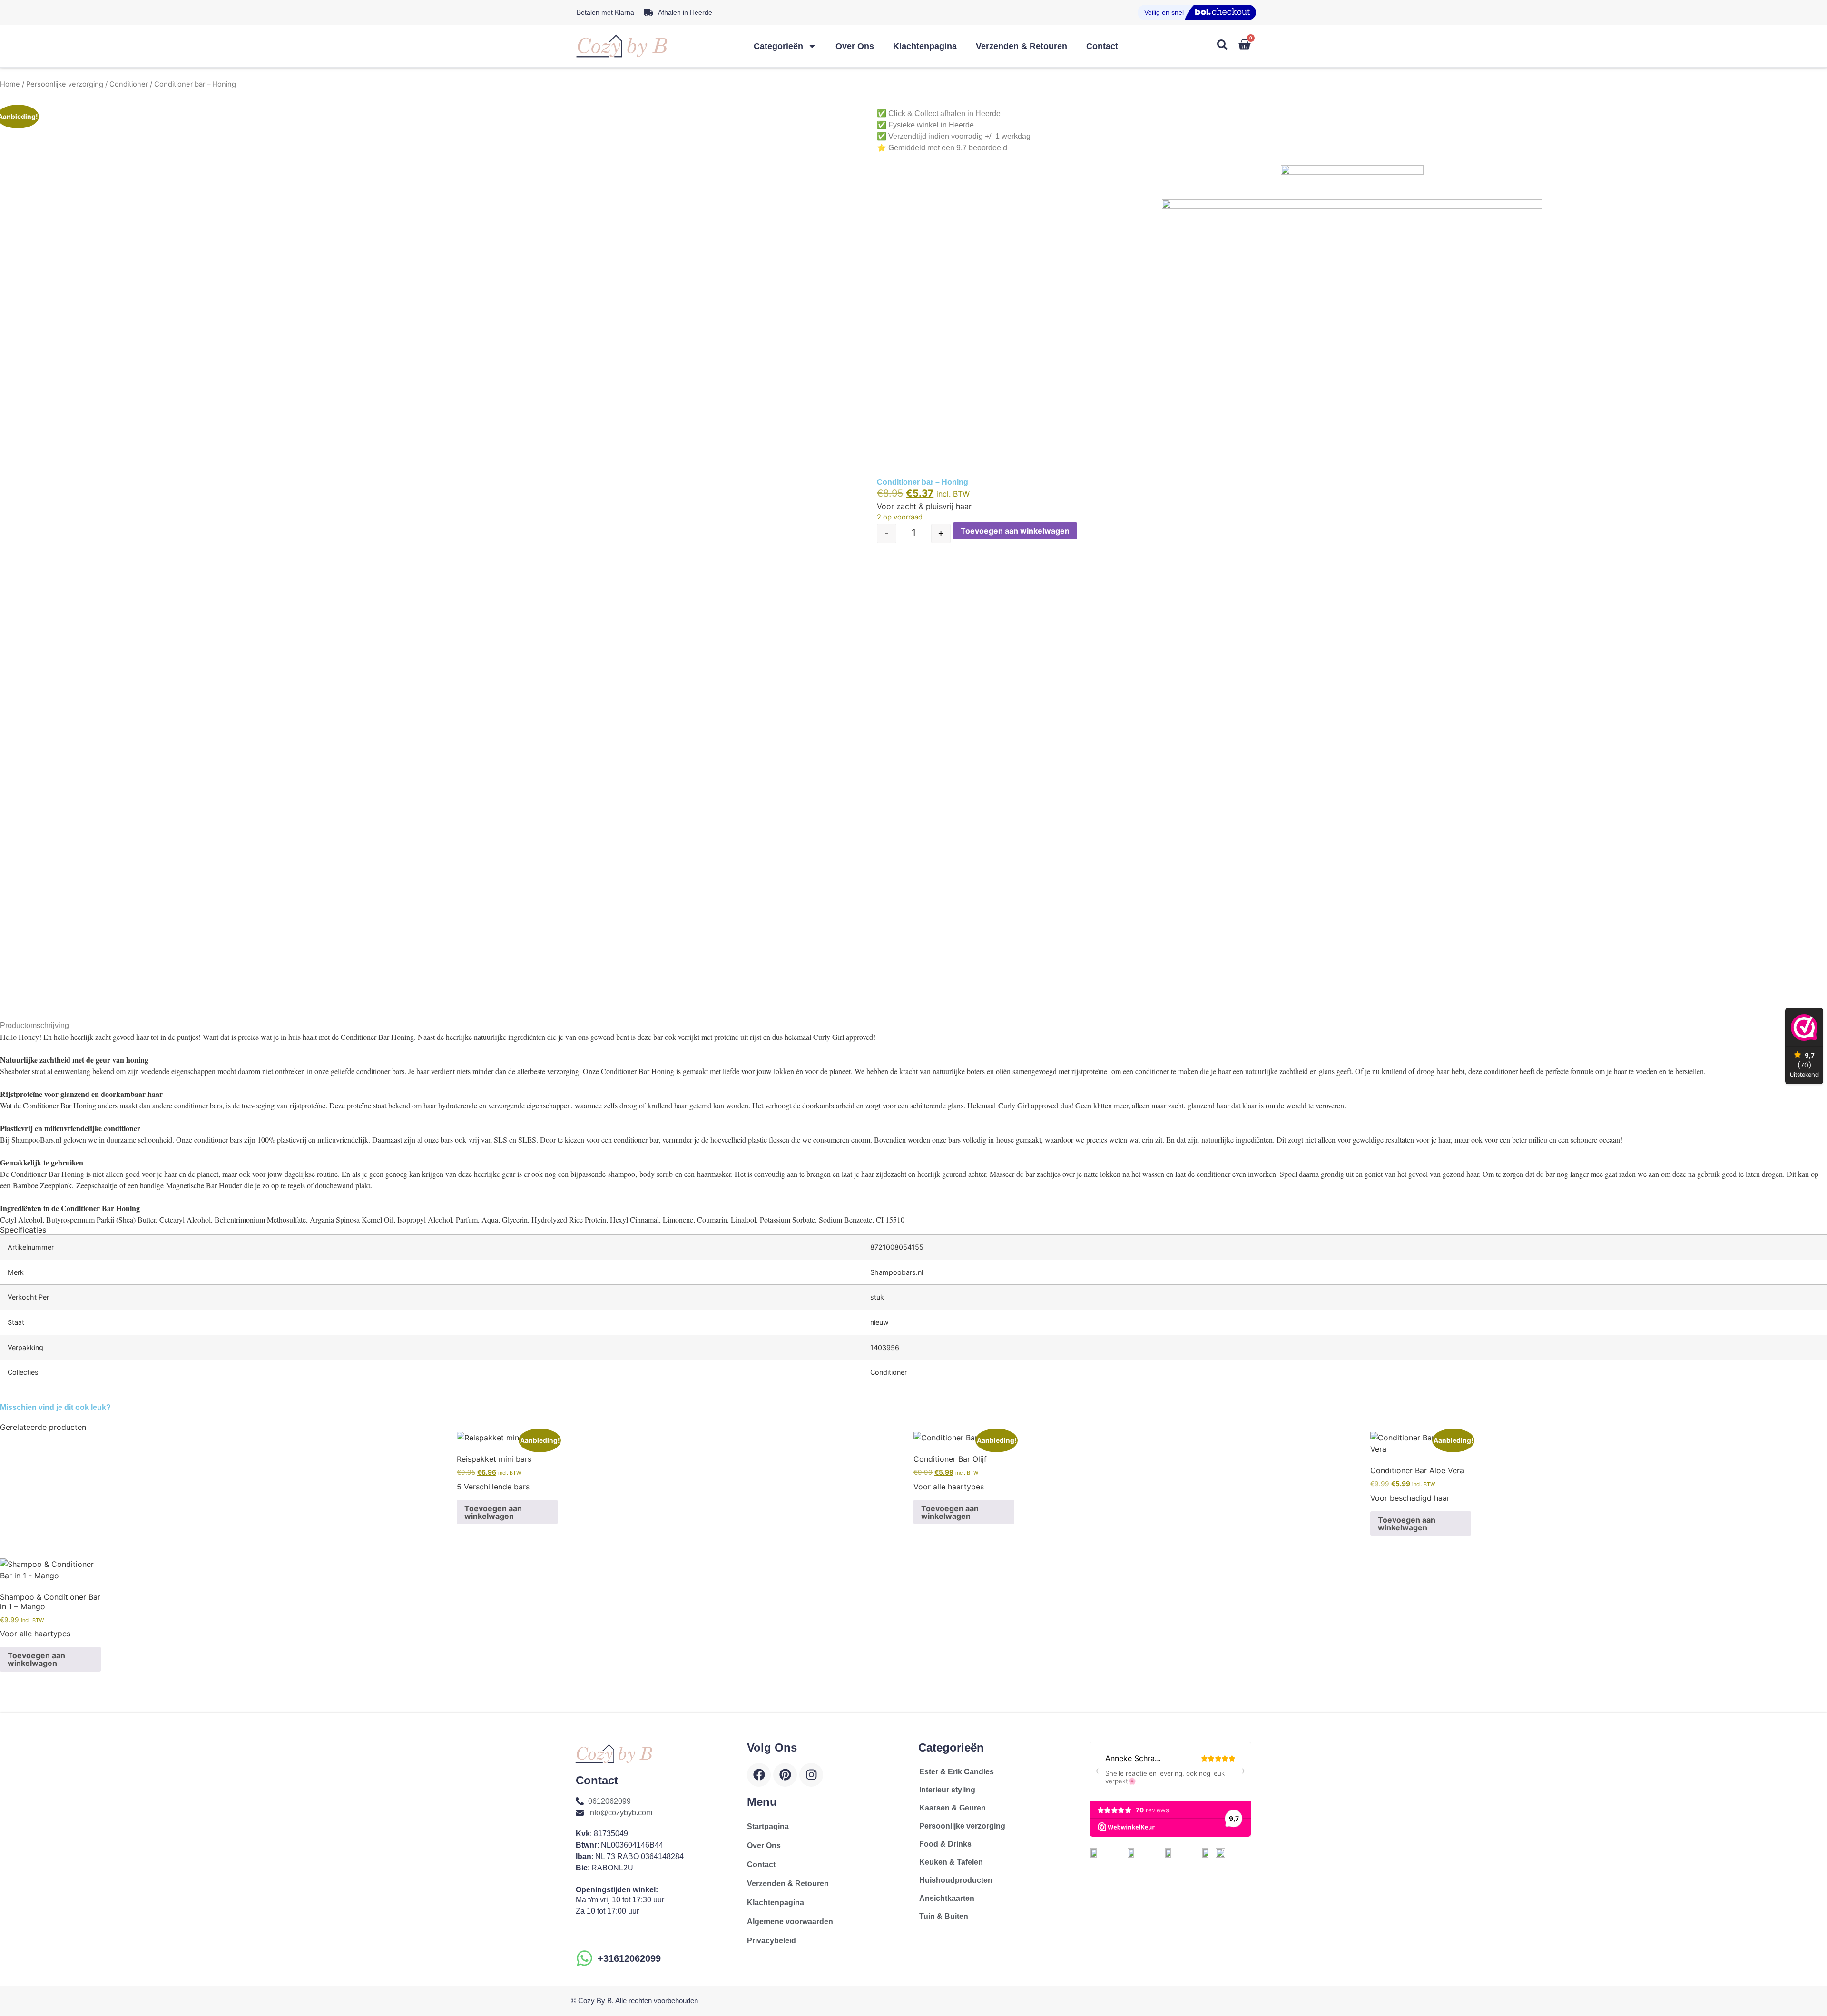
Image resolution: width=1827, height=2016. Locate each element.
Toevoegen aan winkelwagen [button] (493, 1512)
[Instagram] (811, 1775)
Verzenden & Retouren (1022, 46)
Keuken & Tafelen (951, 1862)
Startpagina (768, 1826)
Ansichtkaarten (947, 1898)
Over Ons (855, 46)
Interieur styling (947, 1790)
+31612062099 (629, 1958)
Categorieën (778, 46)
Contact (1102, 46)
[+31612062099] (584, 1958)
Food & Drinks (945, 1844)
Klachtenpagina (925, 46)
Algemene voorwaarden (790, 1922)
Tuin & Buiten (944, 1916)
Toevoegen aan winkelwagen (1015, 531)
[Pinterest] (785, 1775)
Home (10, 84)
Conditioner (129, 84)
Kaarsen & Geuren (953, 1808)
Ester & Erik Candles (957, 1772)
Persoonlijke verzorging (65, 84)
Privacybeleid (771, 1941)
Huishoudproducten (956, 1880)
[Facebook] (759, 1775)
